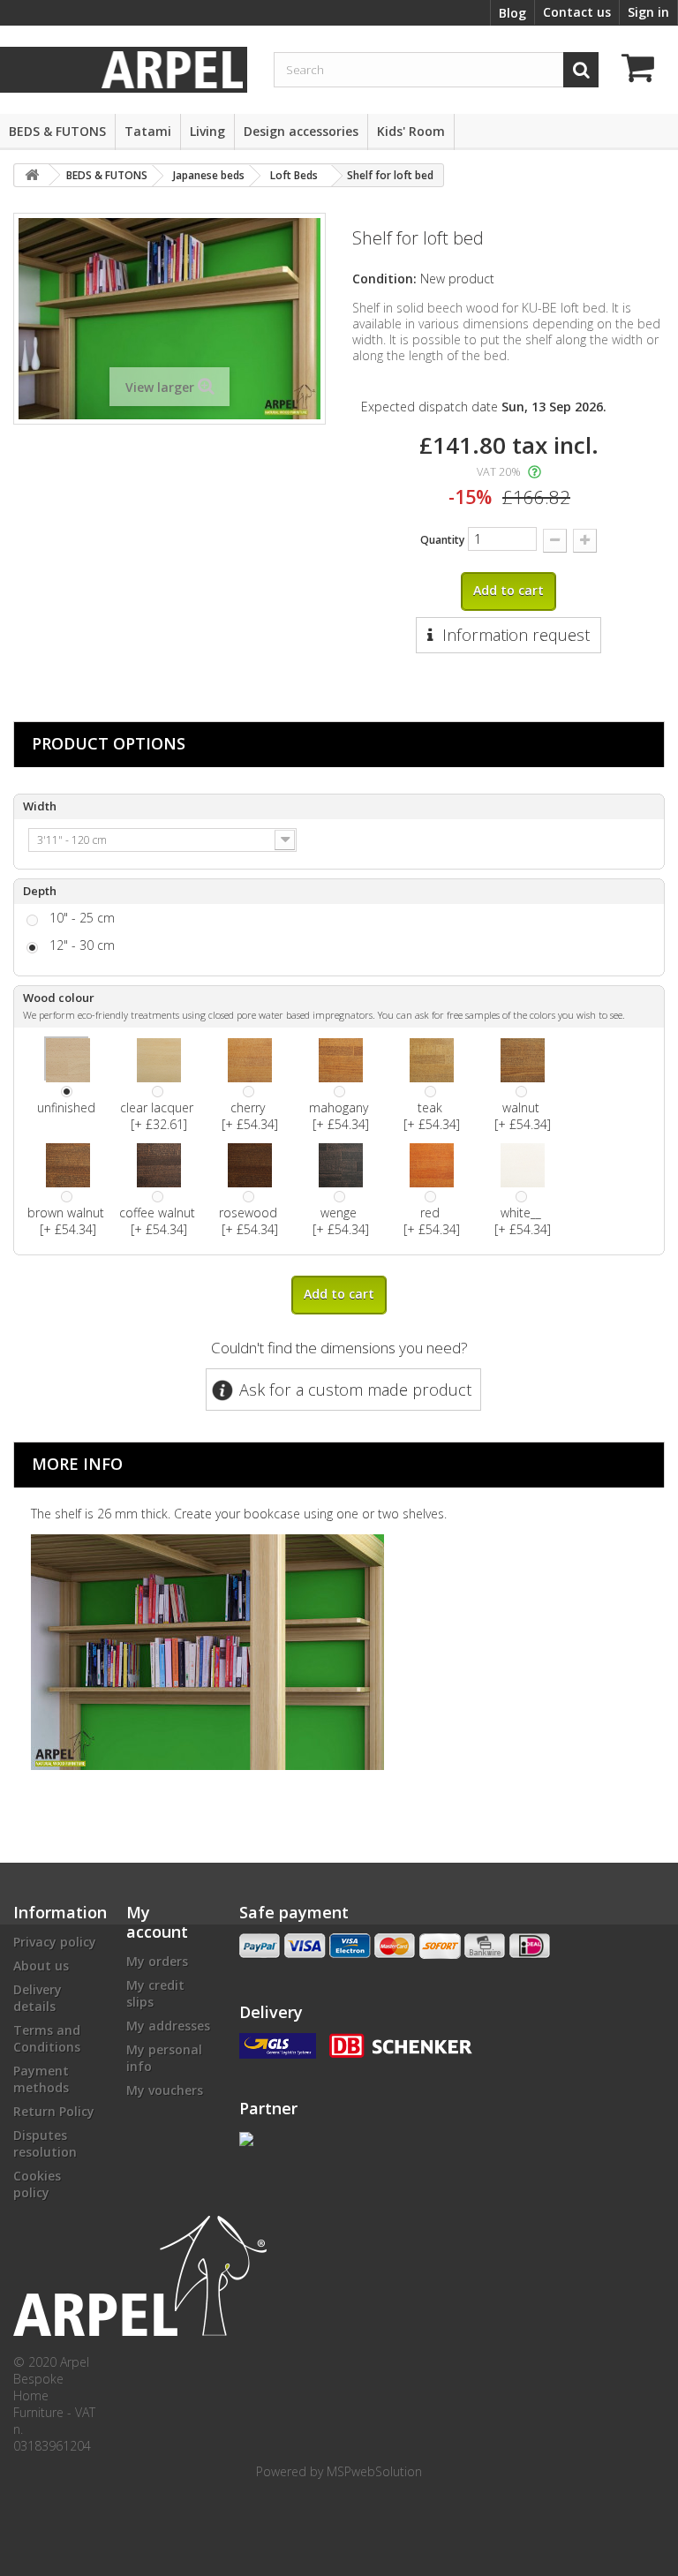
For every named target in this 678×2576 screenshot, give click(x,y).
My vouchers (165, 2090)
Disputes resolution (45, 2143)
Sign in (648, 12)
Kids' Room (411, 131)
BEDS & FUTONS (57, 131)
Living (207, 131)
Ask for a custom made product (355, 1390)
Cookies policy (37, 2184)
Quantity (442, 540)
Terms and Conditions (47, 2038)
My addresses (168, 2026)
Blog (512, 13)
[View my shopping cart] (643, 70)
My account (157, 1922)
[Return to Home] (32, 175)
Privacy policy (55, 1942)
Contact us (577, 12)
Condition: (384, 279)
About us (41, 1966)
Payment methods (41, 2079)
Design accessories (301, 131)
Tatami (148, 131)
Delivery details (38, 1998)
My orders (157, 1961)
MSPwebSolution (374, 2471)
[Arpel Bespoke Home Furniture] (172, 68)
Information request (516, 635)
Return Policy (54, 2111)
